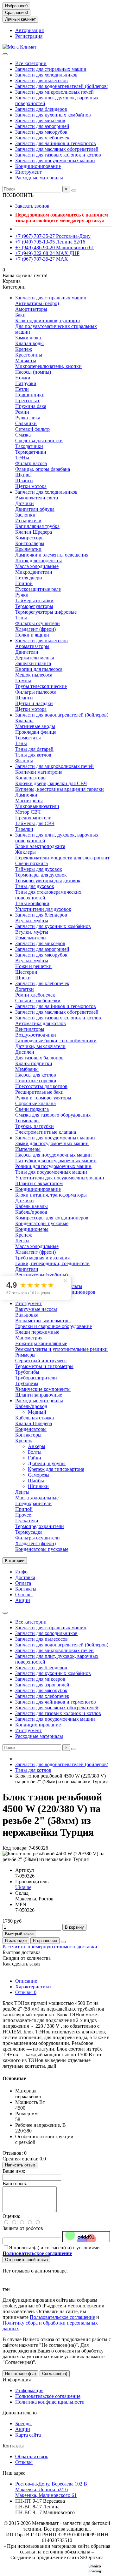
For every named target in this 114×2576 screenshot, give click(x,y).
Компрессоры (30, 538)
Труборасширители (36, 1378)
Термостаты (28, 738)
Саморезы (39, 1475)
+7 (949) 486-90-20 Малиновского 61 (55, 247)
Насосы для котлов (36, 1075)
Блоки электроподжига (40, 846)
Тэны (21, 618)
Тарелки (24, 829)
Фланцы (24, 761)
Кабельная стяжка (35, 1418)
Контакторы (28, 1435)
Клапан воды (29, 343)
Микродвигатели (34, 572)
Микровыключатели (37, 806)
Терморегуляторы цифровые (46, 612)
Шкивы (23, 475)
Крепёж (24, 349)
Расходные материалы (39, 178)
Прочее (23, 1515)
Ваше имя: (14, 2171)
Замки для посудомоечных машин (52, 1143)
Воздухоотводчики (36, 1035)
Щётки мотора (31, 709)
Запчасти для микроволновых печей (54, 92)
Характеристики (33, 1987)
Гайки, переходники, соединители (52, 1263)
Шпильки (38, 1486)
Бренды (23, 2423)
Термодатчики (31, 452)
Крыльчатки (28, 549)
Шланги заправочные (39, 1395)
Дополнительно (20, 2413)
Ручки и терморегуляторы (43, 1098)
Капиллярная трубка (37, 526)
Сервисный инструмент (41, 1361)
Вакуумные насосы (36, 1309)
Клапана (24, 721)
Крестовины (29, 355)
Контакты (26, 1589)
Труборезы (27, 1383)
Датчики (25, 503)
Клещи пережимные (37, 1332)
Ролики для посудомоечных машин (53, 1166)
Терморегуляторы (34, 606)
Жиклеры (25, 852)
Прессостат (27, 400)
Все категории (31, 63)
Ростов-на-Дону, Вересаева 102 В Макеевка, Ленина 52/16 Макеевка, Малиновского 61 (51, 2489)
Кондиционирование (38, 166)
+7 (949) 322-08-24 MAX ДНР (47, 253)
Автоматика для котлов (41, 1023)
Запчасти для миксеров (40, 120)
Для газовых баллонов (39, 1058)
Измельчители (31, 938)
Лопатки (25, 989)
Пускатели (27, 1521)
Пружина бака (31, 406)
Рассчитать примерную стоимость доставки (50, 1947)
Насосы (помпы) (33, 372)
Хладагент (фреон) (35, 629)
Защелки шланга (33, 663)
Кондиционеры (32, 1229)
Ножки (23, 378)
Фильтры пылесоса (36, 692)
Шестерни (26, 972)
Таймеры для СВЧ (35, 823)
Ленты (22, 1241)
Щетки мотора (31, 486)
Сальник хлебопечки (38, 1001)
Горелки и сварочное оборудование (54, 1326)
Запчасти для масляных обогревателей (57, 149)
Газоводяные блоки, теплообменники (56, 1041)
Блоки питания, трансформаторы (51, 1195)
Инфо (21, 1572)
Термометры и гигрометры (44, 1366)
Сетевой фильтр (32, 429)
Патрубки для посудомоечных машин (56, 1161)
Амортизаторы (31, 309)
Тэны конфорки (32, 903)
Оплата (23, 1583)
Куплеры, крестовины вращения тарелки (60, 789)
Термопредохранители (40, 1526)
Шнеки (23, 978)
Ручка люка (28, 418)
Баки (20, 315)
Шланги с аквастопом (39, 1183)
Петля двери (29, 578)
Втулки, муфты (32, 921)
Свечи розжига (32, 863)
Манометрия (29, 1338)
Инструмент (28, 172)
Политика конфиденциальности (50, 2402)
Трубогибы (27, 1372)
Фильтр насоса (31, 463)
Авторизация (29, 30)
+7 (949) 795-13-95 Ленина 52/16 (50, 242)
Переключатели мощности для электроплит (62, 858)
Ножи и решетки (33, 966)
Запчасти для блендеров (41, 109)
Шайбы (36, 1481)
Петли (22, 389)
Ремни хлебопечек (35, 995)
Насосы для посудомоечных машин (54, 1155)
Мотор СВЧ (28, 812)
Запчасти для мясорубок (41, 132)
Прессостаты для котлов (41, 1086)
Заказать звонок (32, 206)
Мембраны (27, 1069)
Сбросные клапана (35, 1103)
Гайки (35, 1458)
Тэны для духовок (35, 886)
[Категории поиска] (5, 54)
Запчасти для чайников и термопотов (56, 143)
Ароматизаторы (32, 646)
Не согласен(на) (20, 2374)
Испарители (28, 521)
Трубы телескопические (41, 686)
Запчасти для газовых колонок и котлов (58, 155)
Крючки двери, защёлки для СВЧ (51, 783)
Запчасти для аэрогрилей (42, 126)
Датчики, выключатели (40, 1046)
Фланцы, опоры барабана (43, 469)
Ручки (22, 595)
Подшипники (30, 395)
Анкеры (37, 1446)
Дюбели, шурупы (47, 1463)
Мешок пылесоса (34, 675)
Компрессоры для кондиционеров (52, 1218)
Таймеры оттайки (34, 601)
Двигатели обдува (35, 509)
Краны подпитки (34, 1063)
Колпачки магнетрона (39, 772)
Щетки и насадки (34, 703)
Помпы (23, 681)
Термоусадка (29, 1532)
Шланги (24, 480)
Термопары (27, 1121)
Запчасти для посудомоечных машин (55, 160)
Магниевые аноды (35, 726)
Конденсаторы (31, 778)
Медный (37, 1412)
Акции (23, 1600)
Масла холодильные (37, 566)
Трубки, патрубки (35, 1126)
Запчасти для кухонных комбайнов (53, 115)
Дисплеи (25, 1052)
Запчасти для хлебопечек (42, 138)
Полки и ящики (32, 635)
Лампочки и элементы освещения (52, 555)
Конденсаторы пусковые (42, 1223)
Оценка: (11, 2216)
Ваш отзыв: (15, 2183)
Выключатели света (37, 498)
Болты (35, 1452)
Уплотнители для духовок (43, 909)
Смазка (23, 435)
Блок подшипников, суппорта (47, 320)
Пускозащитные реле (38, 589)
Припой (24, 583)
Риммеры (25, 1355)
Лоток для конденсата (39, 561)
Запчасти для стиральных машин (51, 69)
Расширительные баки (39, 1092)
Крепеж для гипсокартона (56, 1469)
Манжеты (26, 360)
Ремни (22, 412)
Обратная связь (32, 2456)
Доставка (25, 1577)
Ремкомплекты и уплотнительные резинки (61, 1349)
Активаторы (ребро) (37, 303)
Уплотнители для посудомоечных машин (60, 1178)
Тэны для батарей (34, 749)
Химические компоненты (43, 1389)
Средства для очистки (39, 440)
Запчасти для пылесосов (41, 80)
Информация (17, 2380)
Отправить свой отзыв (26, 2260)
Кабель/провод (31, 1212)
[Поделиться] (63, 1942)
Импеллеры (28, 1149)
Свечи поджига (32, 1109)
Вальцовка (27, 1315)
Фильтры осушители (38, 623)
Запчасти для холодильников (46, 75)
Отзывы (24, 1595)
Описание (26, 1981)
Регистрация (29, 36)
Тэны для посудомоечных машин (51, 1172)
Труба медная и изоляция (42, 1258)
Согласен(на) (55, 2374)
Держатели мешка (35, 658)
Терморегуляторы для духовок (48, 881)
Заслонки (25, 515)
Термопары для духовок (41, 875)
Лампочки (26, 795)
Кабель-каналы (32, 1206)
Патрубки (26, 383)
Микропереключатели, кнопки (48, 366)
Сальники (26, 423)
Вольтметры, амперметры (43, 1321)
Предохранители (33, 818)
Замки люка (28, 338)
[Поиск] (74, 190)
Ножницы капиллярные (41, 1343)
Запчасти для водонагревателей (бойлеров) (62, 86)
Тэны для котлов (33, 755)
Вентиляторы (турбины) (41, 1275)
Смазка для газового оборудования (53, 1115)
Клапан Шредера (34, 532)
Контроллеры (30, 543)
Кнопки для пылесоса (39, 669)
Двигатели (27, 652)
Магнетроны (29, 801)
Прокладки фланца (36, 732)
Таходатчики (29, 446)
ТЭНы (22, 458)
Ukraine (23, 1887)
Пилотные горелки (36, 1081)
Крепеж (24, 1235)
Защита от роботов (23, 2228)
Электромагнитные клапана (46, 1132)
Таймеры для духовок (39, 869)
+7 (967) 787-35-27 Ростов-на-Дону (53, 236)
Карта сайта (28, 2435)
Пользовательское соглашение (62, 2317)
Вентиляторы (30, 1029)
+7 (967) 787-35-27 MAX (42, 259)
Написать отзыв (20, 2165)
